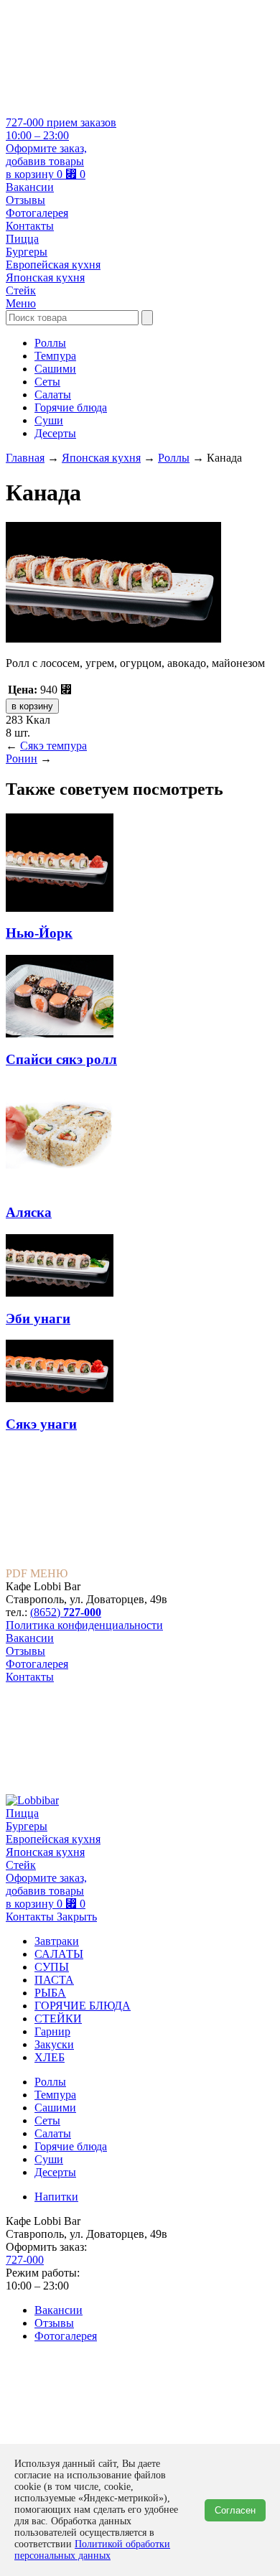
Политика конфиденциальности (84, 1625)
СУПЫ (52, 1967)
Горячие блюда (71, 407)
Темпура (55, 356)
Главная (25, 458)
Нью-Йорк (39, 933)
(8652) (66, 1612)
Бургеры (27, 252)
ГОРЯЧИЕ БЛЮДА (83, 2006)
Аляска (29, 1212)
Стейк (21, 290)
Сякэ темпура (53, 746)
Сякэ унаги (41, 1424)
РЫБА (50, 1993)
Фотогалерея (37, 213)
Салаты (53, 395)
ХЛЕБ (50, 2057)
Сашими (55, 369)
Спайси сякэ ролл (61, 1059)
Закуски (54, 2044)
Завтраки (57, 1941)
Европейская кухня (53, 265)
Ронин (22, 759)
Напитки (56, 2197)
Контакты (30, 226)
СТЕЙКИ (58, 2019)
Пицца (22, 239)
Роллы (50, 343)
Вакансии (30, 187)
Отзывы (25, 200)
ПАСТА (54, 1980)
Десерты (55, 433)
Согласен (235, 2510)
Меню (21, 303)
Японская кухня (45, 277)
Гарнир (52, 2031)
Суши (49, 420)
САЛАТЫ (59, 1954)
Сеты (47, 382)
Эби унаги (38, 1319)
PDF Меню (37, 1573)
